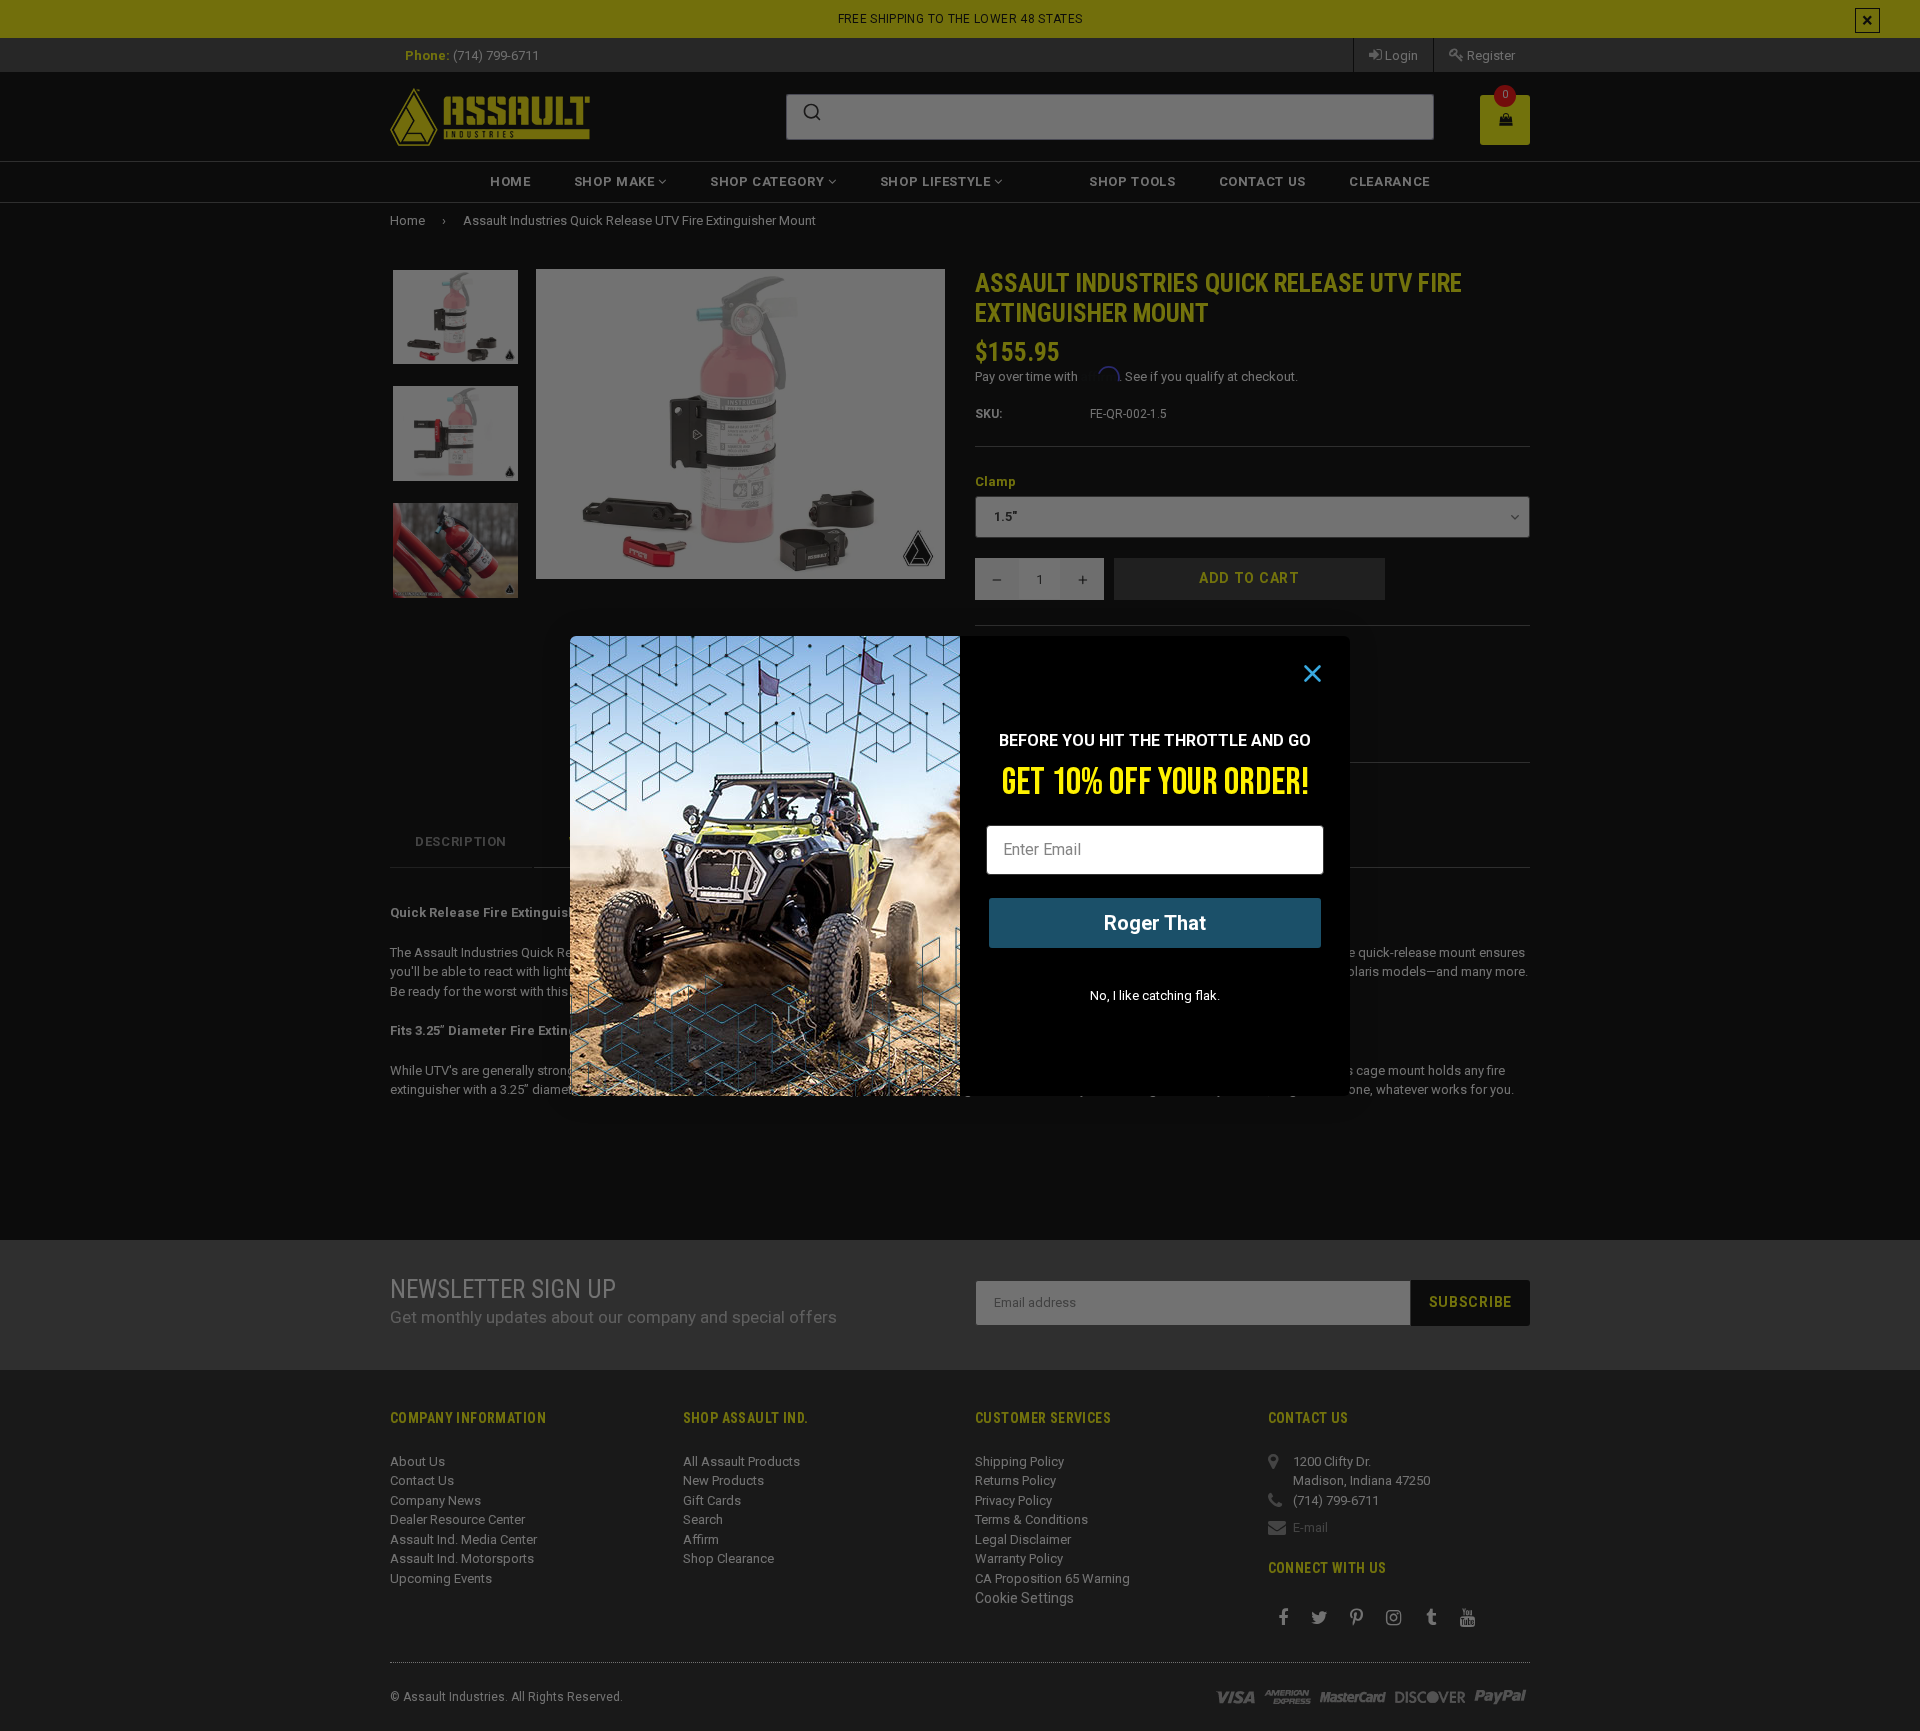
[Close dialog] (1312, 673)
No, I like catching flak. (1155, 995)
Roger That (1155, 923)
